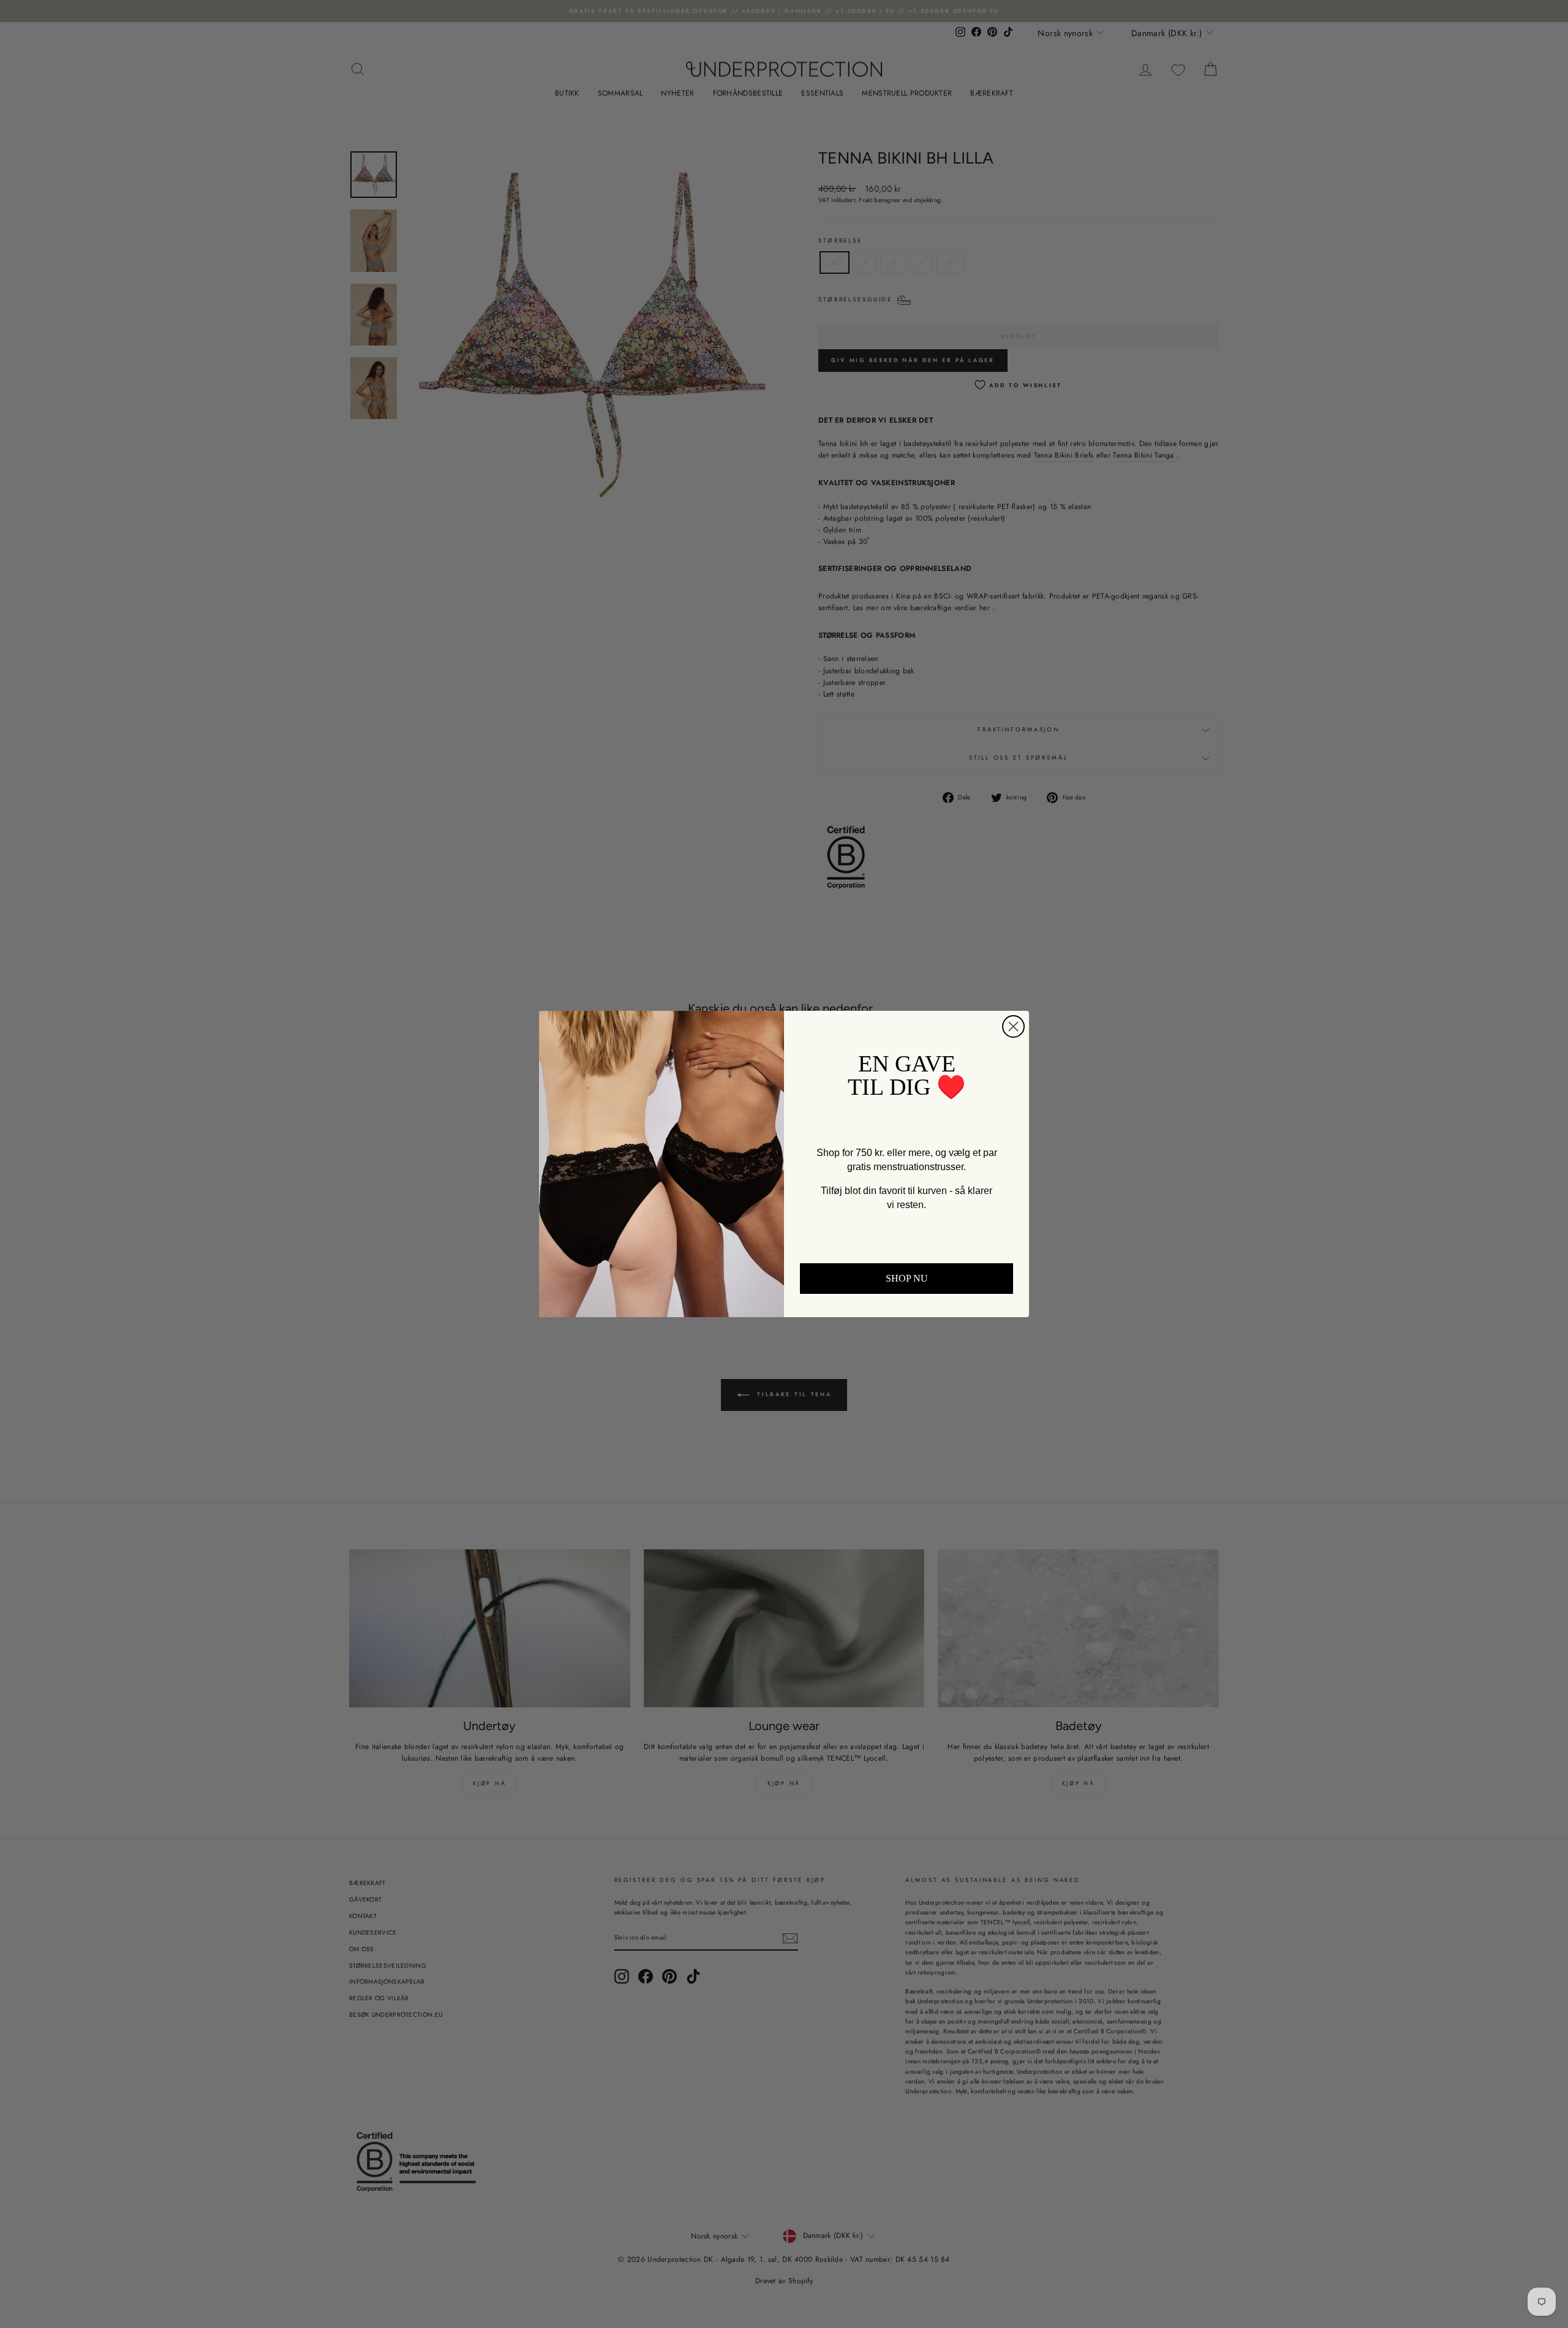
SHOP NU (907, 1278)
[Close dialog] (1013, 1026)
